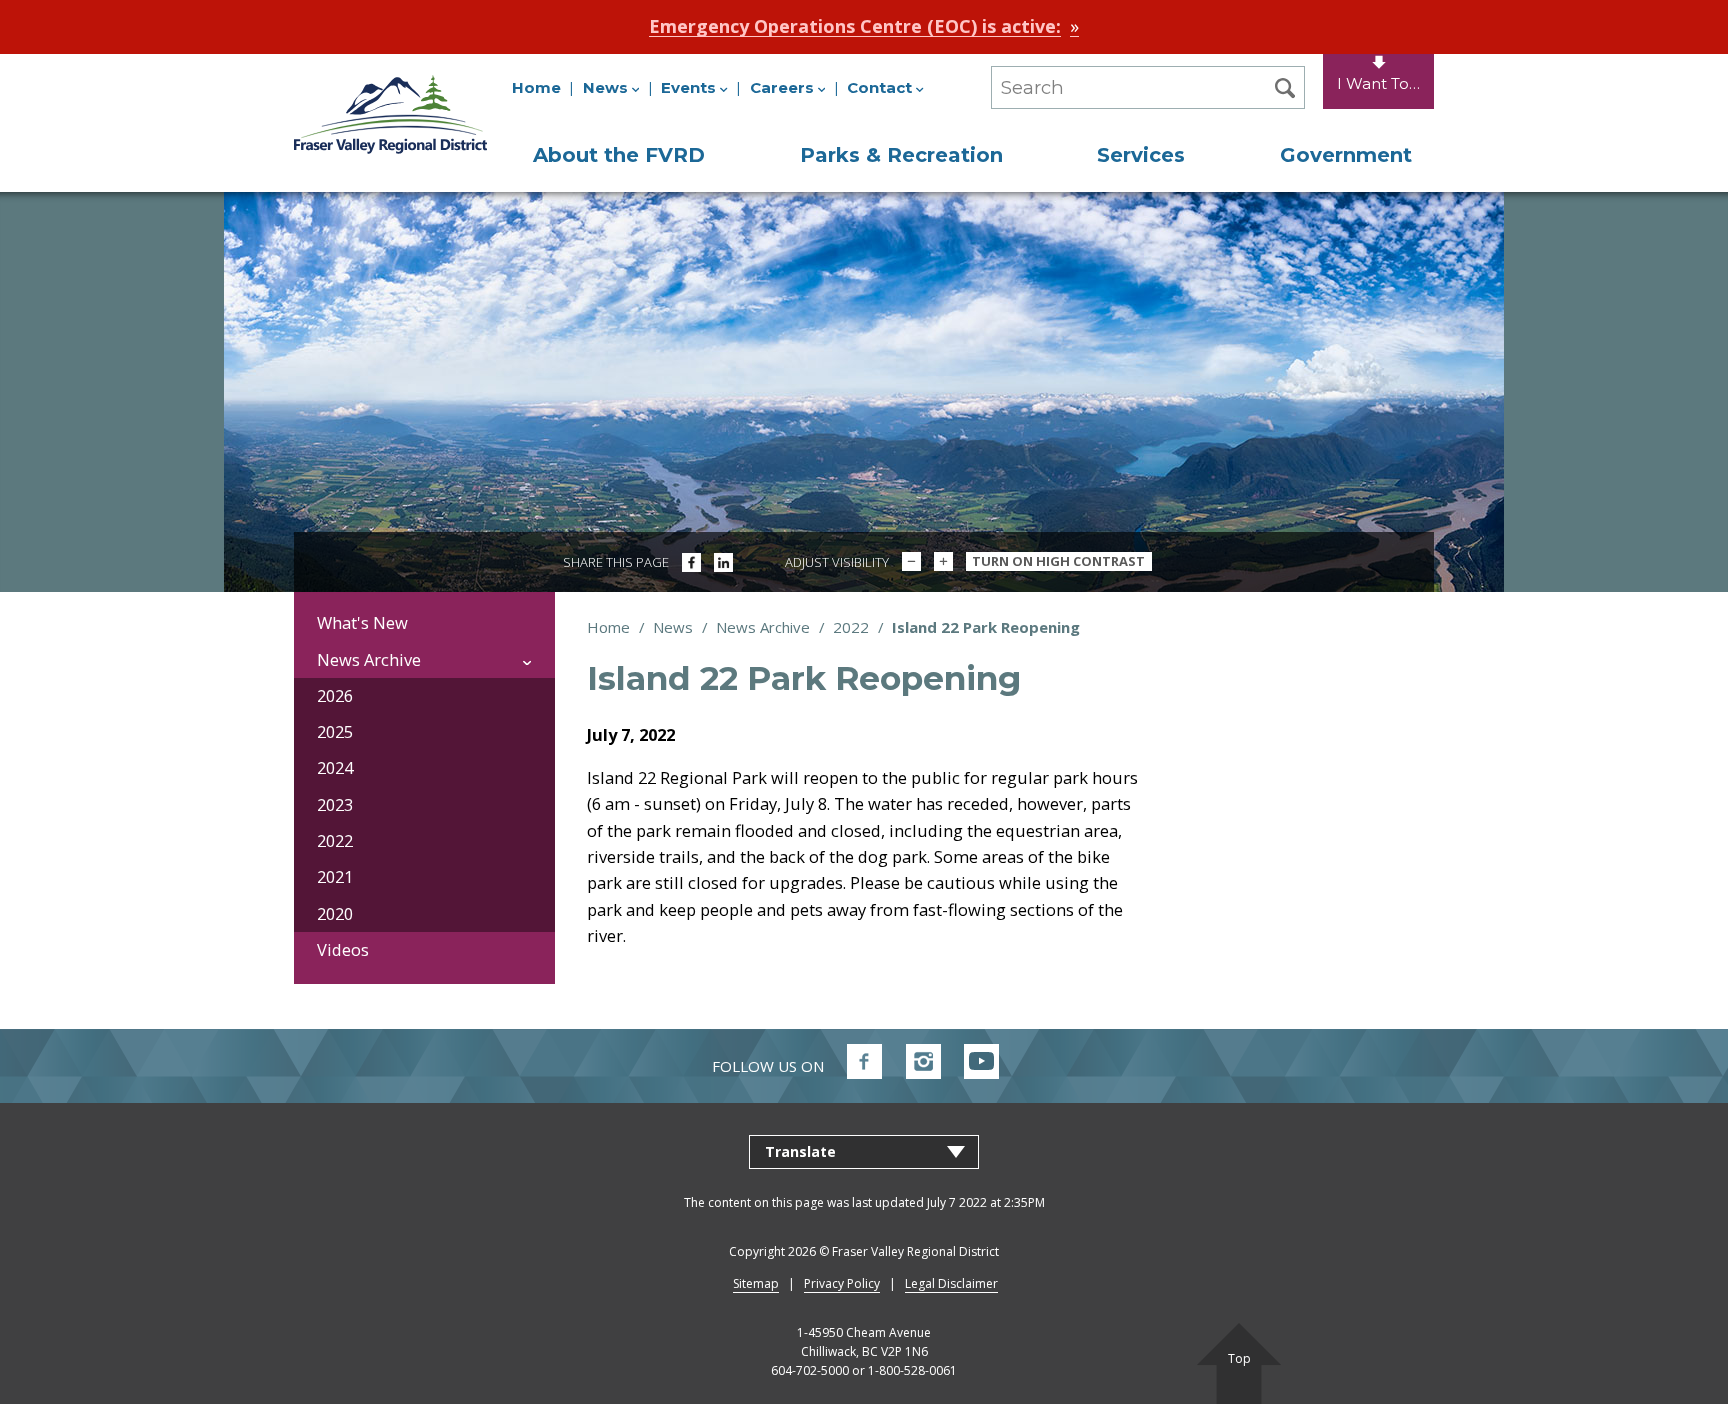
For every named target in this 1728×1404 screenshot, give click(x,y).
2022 (851, 627)
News (605, 87)
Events (688, 87)
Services (1141, 155)
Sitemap (756, 1283)
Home (536, 87)
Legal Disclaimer (951, 1283)
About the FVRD (619, 155)
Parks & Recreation (901, 155)
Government (1346, 155)
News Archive (763, 627)
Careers (782, 87)
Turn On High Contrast (1058, 561)
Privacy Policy (842, 1283)
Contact (879, 87)
